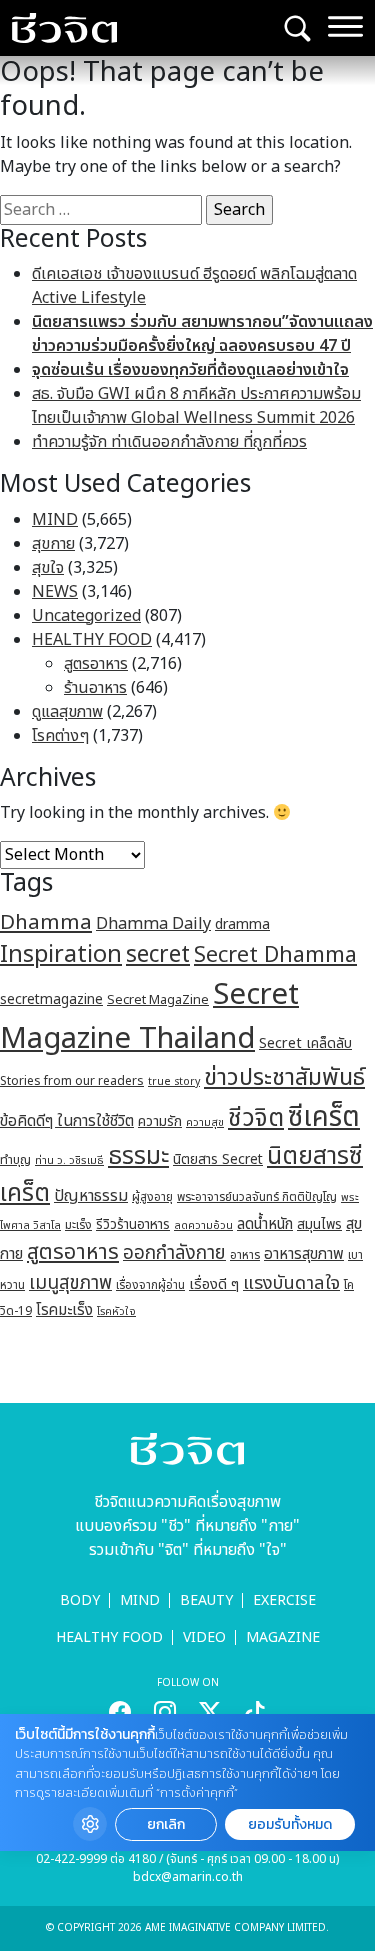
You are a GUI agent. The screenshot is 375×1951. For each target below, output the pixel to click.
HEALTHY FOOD (92, 640)
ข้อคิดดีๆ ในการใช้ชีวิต (67, 1121)
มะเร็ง (78, 1225)
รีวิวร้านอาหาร (133, 1224)
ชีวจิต (256, 1118)
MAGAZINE (283, 1637)
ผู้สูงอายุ (152, 1197)
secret (158, 955)
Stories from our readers (72, 1081)
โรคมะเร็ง (64, 1310)
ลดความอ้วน (203, 1225)
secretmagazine (51, 999)
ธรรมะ (138, 1156)
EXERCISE (284, 1600)
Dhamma (46, 922)
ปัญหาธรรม (91, 1196)
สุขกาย (53, 544)
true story (174, 1082)
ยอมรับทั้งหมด (290, 1824)
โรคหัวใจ (116, 1312)
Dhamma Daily (153, 924)
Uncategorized (86, 616)
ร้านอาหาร (95, 688)
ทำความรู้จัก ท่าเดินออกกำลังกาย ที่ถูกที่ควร (169, 442)
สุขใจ (48, 568)
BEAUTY (206, 1600)
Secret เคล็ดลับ (305, 1043)
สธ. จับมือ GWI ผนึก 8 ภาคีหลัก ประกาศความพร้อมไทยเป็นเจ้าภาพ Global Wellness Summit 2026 (196, 406)
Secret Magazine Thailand (149, 1017)
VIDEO (204, 1637)
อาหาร (245, 1255)
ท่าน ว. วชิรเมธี (69, 1160)
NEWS (55, 592)
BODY (80, 1600)
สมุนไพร (319, 1225)
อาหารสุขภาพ (304, 1254)
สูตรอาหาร (96, 664)
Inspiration (61, 955)
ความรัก (160, 1121)
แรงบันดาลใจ (291, 1283)
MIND (55, 520)
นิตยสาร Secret (218, 1159)
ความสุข (205, 1122)
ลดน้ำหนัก (265, 1224)
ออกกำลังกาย (174, 1253)
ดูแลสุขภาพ (67, 712)
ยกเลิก (166, 1824)
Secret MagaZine (158, 1000)
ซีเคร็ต (324, 1117)
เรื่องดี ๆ (214, 1284)
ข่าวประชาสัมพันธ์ (284, 1078)
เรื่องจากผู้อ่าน (150, 1285)
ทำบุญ (15, 1160)
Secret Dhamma (275, 955)
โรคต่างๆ (60, 736)
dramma (242, 924)
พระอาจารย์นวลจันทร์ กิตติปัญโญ (257, 1197)
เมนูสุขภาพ (70, 1283)
